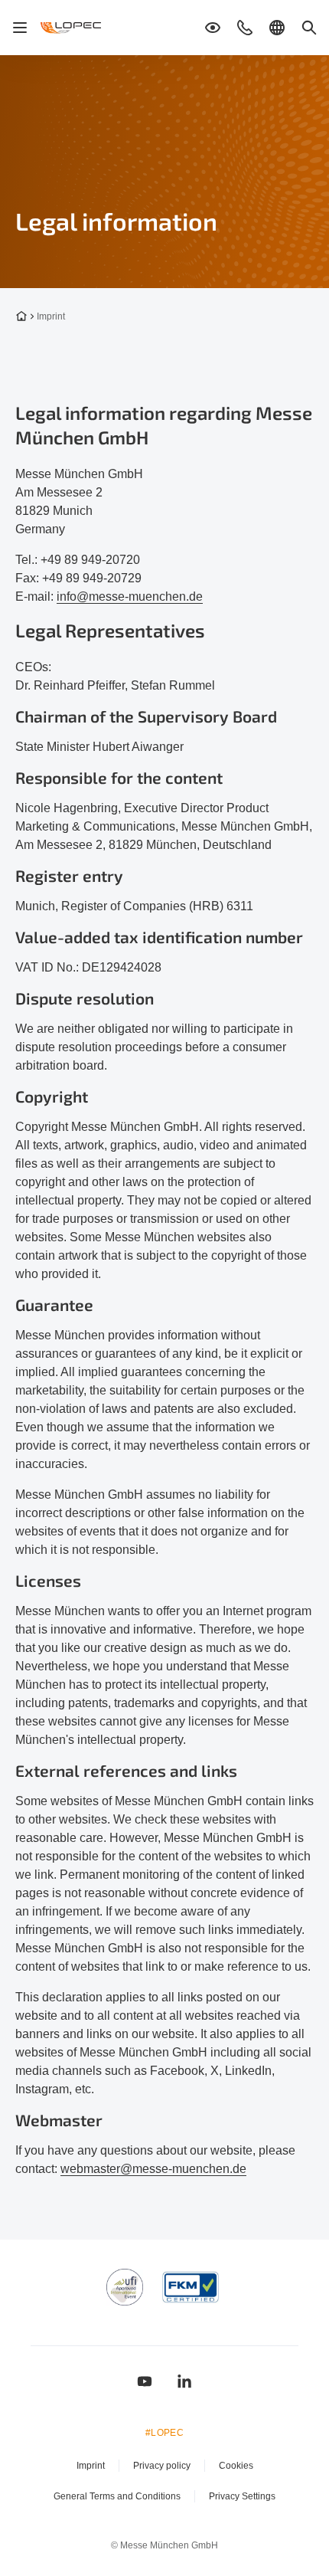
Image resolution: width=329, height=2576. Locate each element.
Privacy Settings (242, 2496)
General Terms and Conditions (117, 2496)
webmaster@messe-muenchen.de (153, 2169)
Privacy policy (162, 2466)
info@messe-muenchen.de (130, 596)
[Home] (72, 28)
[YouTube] (145, 2381)
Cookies (236, 2466)
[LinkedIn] (184, 2381)
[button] (213, 28)
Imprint (91, 2466)
